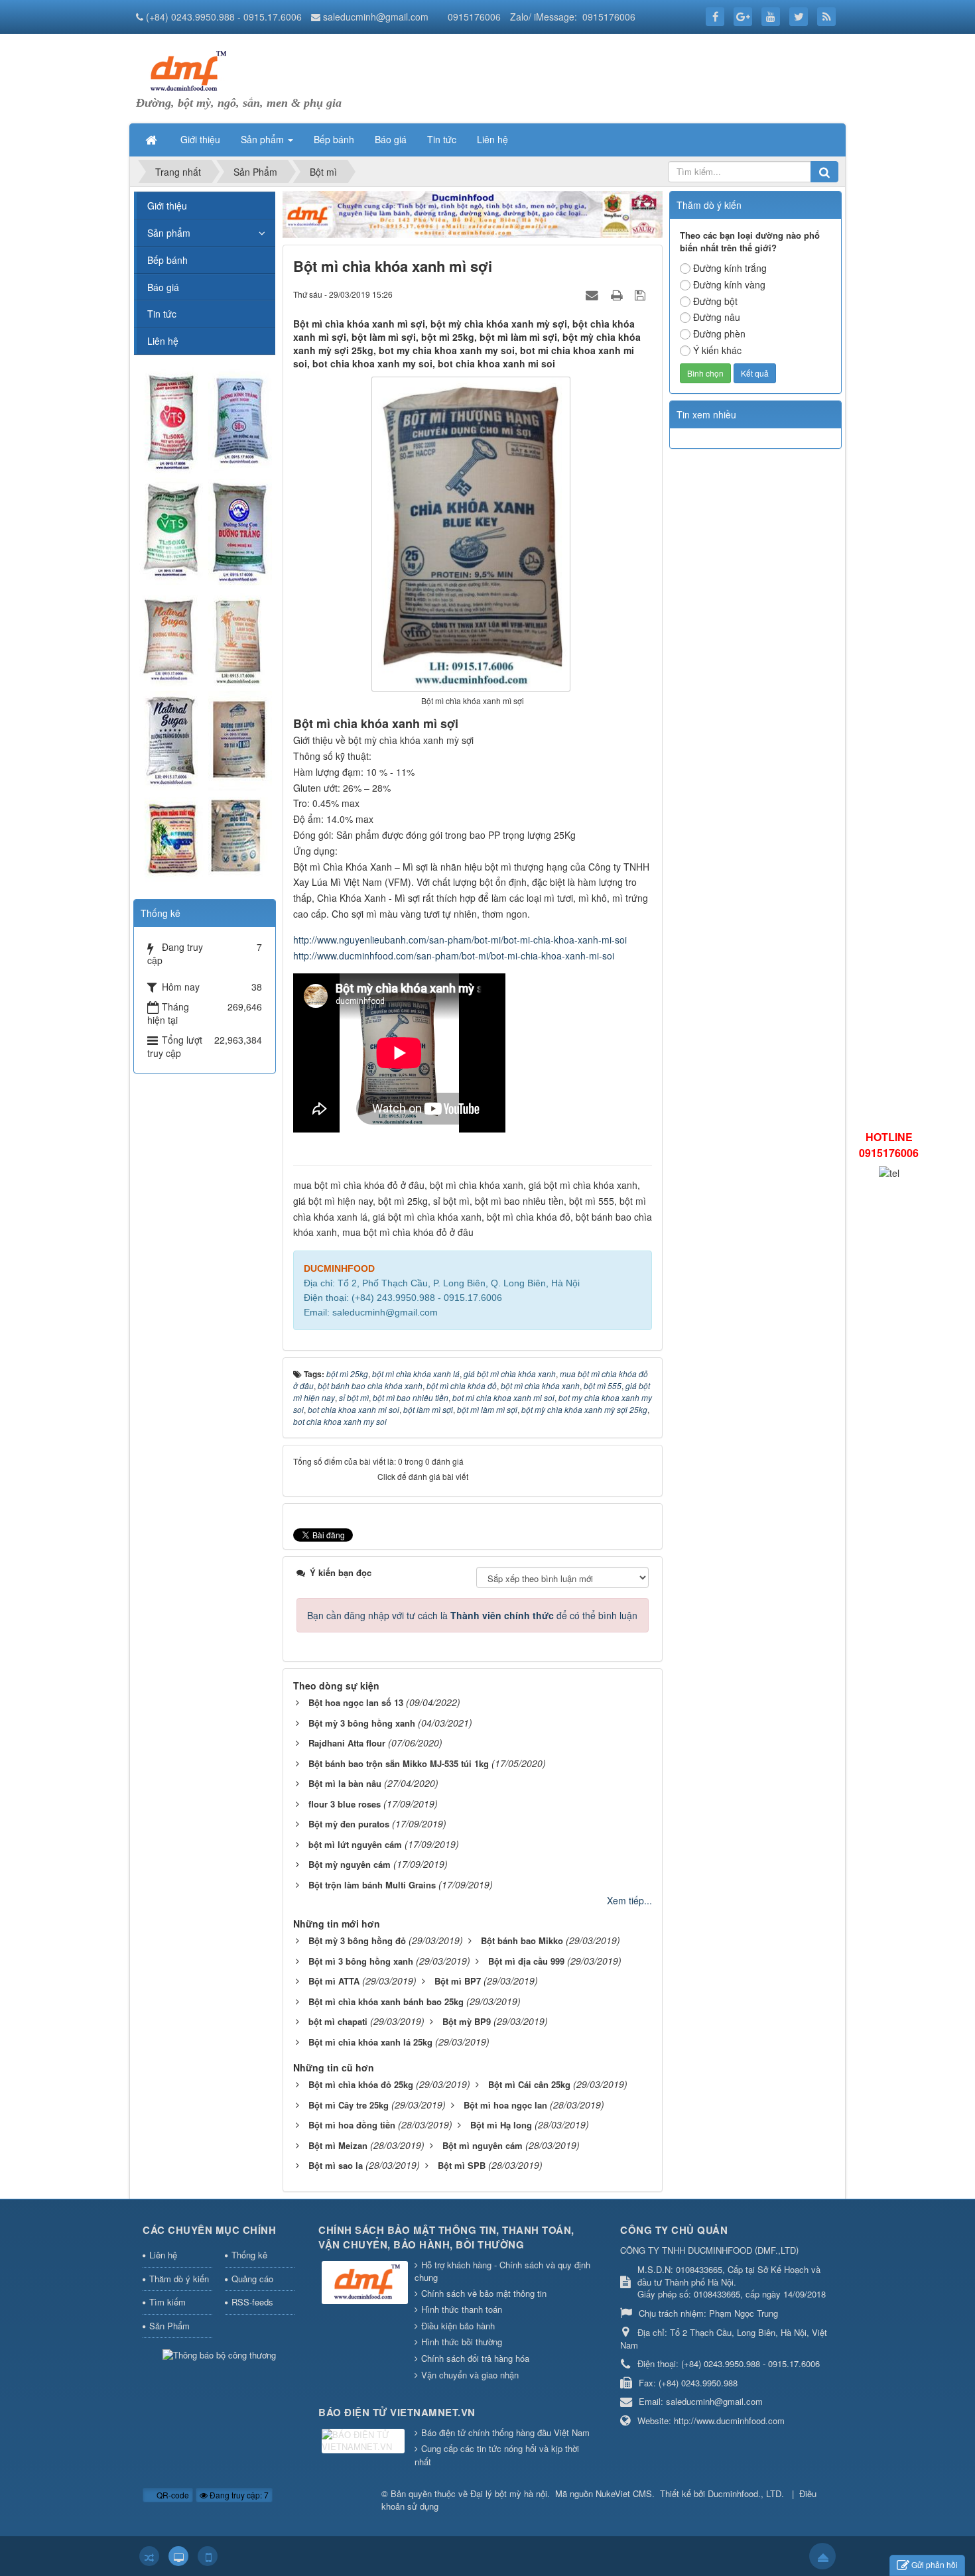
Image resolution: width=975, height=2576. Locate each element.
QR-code (172, 2495)
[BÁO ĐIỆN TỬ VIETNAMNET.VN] (365, 2442)
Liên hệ (163, 341)
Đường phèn (719, 334)
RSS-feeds (252, 2302)
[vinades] (204, 626)
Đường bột (715, 301)
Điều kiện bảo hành (458, 2326)
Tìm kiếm (167, 2302)
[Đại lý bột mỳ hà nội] (186, 70)
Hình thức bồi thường (462, 2342)
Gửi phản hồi (935, 2564)
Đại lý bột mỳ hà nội (509, 2493)
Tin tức (162, 314)
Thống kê (249, 2255)
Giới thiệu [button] (200, 139)
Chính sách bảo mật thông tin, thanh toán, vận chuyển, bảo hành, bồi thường (446, 2238)
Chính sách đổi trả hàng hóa (475, 2358)
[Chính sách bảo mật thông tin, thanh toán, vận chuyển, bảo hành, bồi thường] (366, 2283)
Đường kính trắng (730, 268)
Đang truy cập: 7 (238, 2495)
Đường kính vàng (729, 284)
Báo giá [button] (391, 139)
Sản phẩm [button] (264, 139)
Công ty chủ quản (674, 2230)
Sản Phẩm (169, 2326)
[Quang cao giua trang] (473, 213)
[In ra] (618, 294)
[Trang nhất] (153, 139)
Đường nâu (717, 317)
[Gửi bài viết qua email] (594, 294)
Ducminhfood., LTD (745, 2493)
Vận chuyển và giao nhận (470, 2375)
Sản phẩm (169, 233)
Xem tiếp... (629, 1900)
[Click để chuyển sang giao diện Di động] (208, 2556)
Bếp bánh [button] (334, 139)
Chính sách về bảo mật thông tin (484, 2293)
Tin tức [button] (442, 139)
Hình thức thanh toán (462, 2309)
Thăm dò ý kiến (179, 2279)
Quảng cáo (252, 2279)
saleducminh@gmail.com (376, 17)
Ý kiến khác (717, 350)
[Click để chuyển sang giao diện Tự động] (149, 2556)
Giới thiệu (167, 206)
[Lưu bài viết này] (642, 294)
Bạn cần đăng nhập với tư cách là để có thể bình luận (472, 1615)
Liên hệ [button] (492, 139)
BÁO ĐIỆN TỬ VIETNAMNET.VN (397, 2412)
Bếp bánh (167, 260)
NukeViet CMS (624, 2493)
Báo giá (163, 287)
